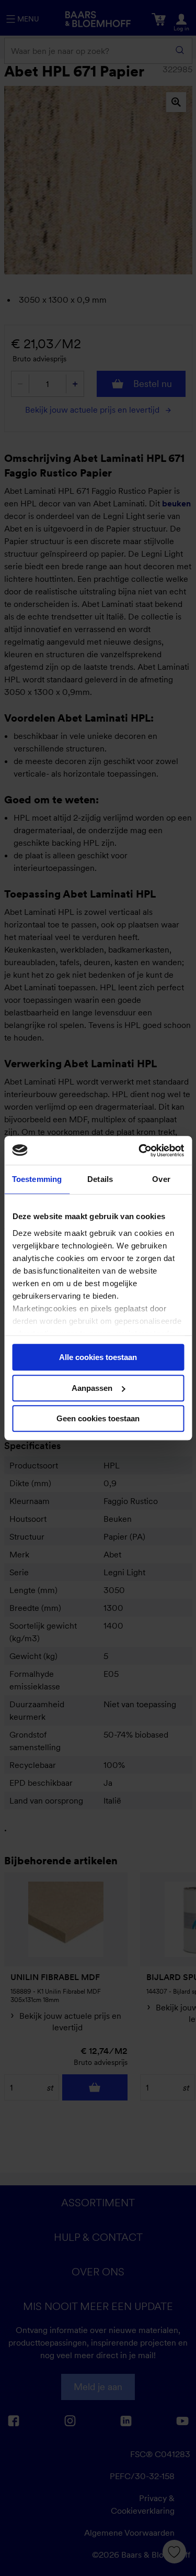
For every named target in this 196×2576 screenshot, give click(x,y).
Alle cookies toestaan (98, 1357)
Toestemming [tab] (37, 1179)
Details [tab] (100, 1179)
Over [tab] (161, 1179)
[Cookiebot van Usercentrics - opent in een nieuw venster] (140, 1151)
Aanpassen (92, 1388)
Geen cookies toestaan (98, 1418)
